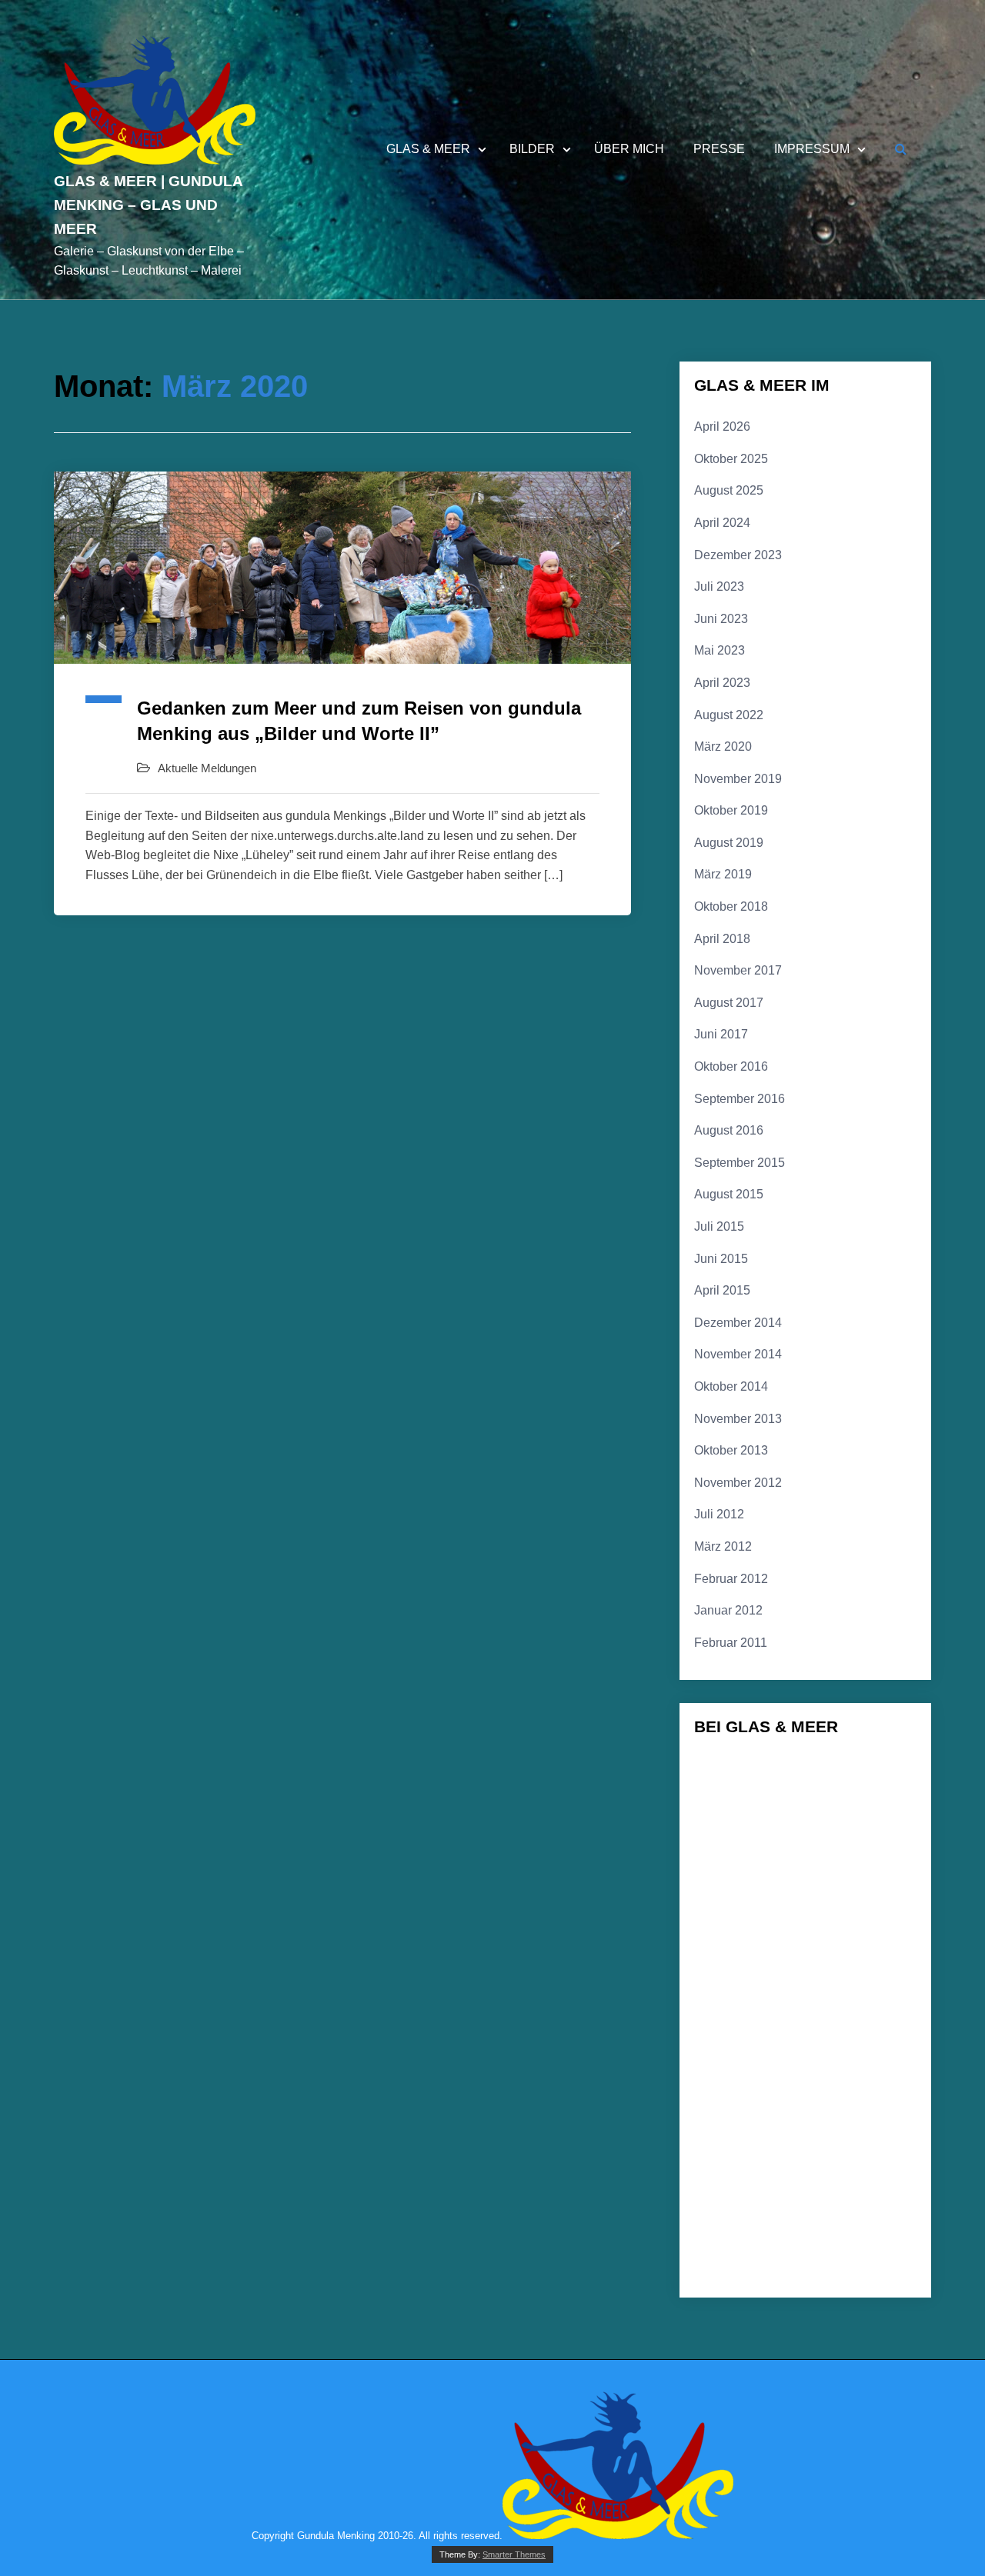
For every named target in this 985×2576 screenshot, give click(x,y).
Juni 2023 (721, 619)
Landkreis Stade (805, 2080)
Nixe (721, 2222)
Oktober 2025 (731, 459)
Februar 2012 (731, 1579)
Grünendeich (849, 1987)
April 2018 (722, 939)
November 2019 (738, 779)
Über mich (629, 149)
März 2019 (723, 874)
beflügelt (723, 1799)
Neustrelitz (862, 2194)
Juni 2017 (721, 1034)
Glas (792, 1915)
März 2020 (723, 746)
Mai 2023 (720, 650)
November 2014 (738, 1354)
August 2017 (729, 1003)
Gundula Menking (740, 2012)
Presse (719, 149)
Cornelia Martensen (860, 1799)
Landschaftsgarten (742, 2108)
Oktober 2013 (731, 1450)
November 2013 (738, 1419)
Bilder (532, 149)
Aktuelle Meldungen (207, 768)
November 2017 (738, 970)
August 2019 (729, 843)
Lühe (823, 2106)
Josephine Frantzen (745, 2057)
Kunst (891, 2057)
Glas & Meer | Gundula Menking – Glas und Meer (148, 205)
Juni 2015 (721, 1259)
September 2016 (740, 1099)
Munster (732, 2193)
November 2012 (738, 1483)
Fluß (722, 1859)
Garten (841, 1889)
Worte (881, 2271)
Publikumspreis (792, 2224)
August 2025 (729, 490)
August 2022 (729, 715)
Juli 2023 (719, 587)
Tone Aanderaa (814, 2271)
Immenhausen (824, 2034)
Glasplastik (752, 1983)
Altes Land (727, 1772)
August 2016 (729, 1130)
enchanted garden (803, 1830)
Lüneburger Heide (741, 2164)
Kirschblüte (831, 2057)
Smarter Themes (514, 2554)
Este (874, 1830)
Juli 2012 (719, 1514)
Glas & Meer (428, 149)
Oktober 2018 (731, 906)
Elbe (724, 1827)
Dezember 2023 (738, 555)
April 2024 (722, 523)
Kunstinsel (726, 2080)
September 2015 (740, 1163)
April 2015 (722, 1290)
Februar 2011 (731, 1643)
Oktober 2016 (731, 1066)
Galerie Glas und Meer (750, 1891)
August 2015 (729, 1194)
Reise (863, 2223)
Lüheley (863, 2133)
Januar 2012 (728, 1610)
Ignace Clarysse (738, 2034)
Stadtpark (858, 2249)
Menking (837, 2161)
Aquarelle (792, 1772)
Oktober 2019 (731, 810)
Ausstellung (867, 1771)
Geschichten (731, 1915)
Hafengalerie (825, 2012)
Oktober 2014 (731, 1386)
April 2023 (722, 683)
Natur (800, 2193)
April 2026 (722, 427)
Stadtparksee (732, 2271)
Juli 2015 (719, 1226)
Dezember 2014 (738, 1323)
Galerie (779, 1861)
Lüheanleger (730, 2133)
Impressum (812, 149)
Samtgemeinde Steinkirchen (759, 2249)
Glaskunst (757, 1946)
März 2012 (723, 1546)
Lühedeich (801, 2133)
